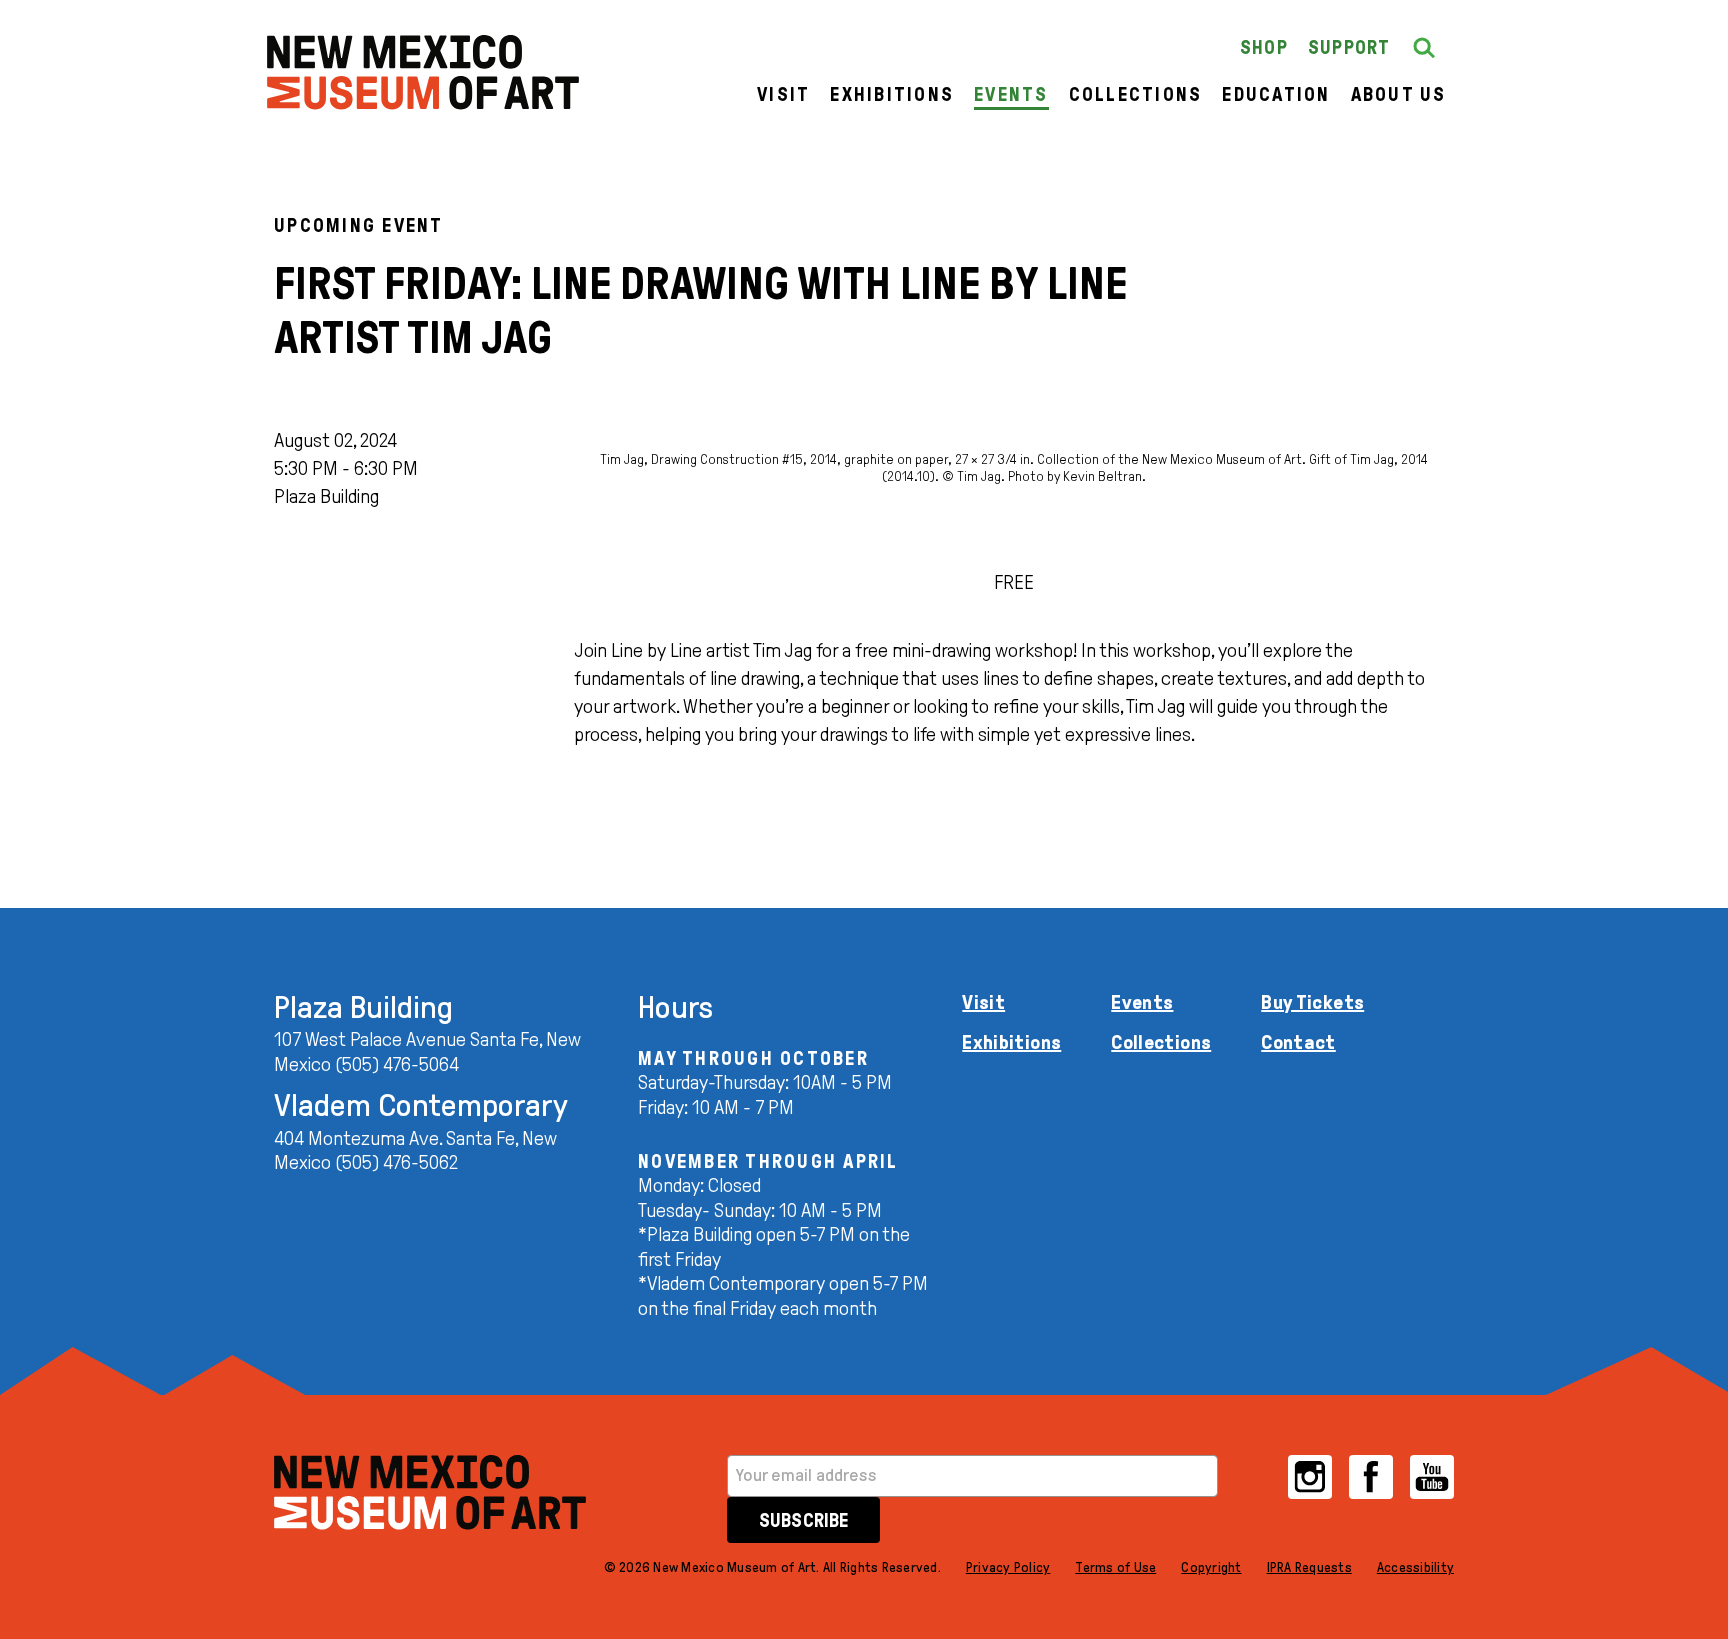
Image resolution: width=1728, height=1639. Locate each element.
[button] (1424, 48)
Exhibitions (892, 94)
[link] (423, 72)
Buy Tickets (1312, 1002)
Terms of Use (1115, 1567)
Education (1276, 94)
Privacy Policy (1008, 1567)
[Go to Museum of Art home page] (430, 1492)
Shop (1264, 47)
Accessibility (1415, 1567)
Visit (783, 94)
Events (1011, 94)
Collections (1136, 94)
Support (1349, 47)
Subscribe (803, 1520)
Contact (1298, 1042)
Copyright (1211, 1567)
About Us (1399, 94)
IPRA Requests (1309, 1567)
